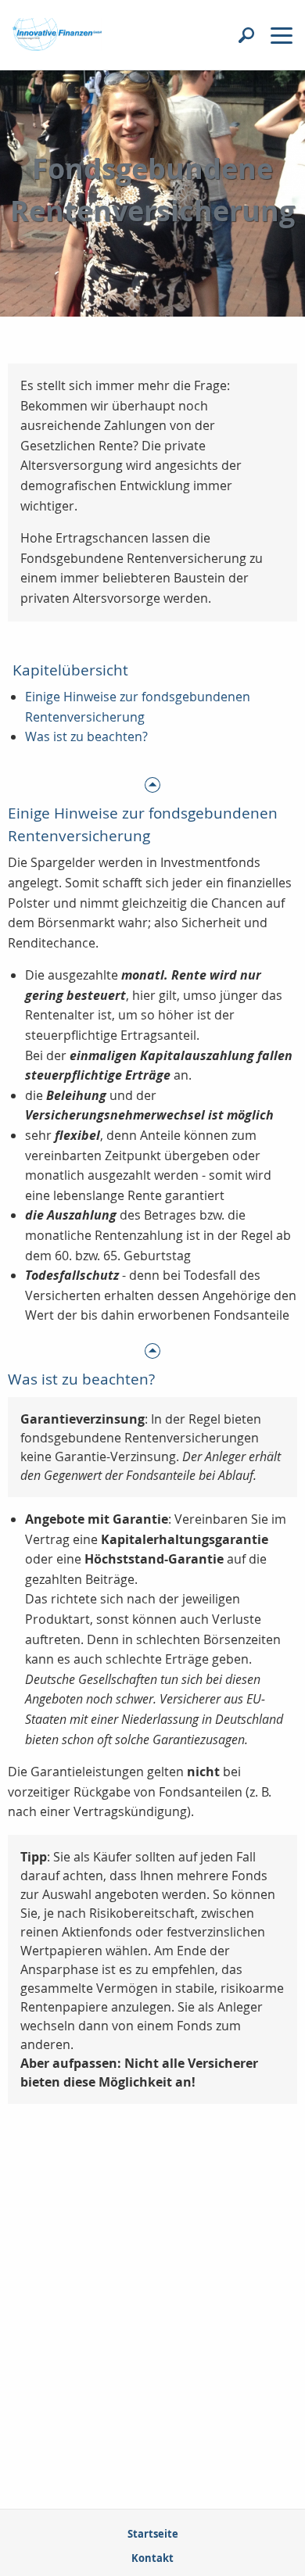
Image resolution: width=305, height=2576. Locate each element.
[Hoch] (152, 784)
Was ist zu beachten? (86, 736)
